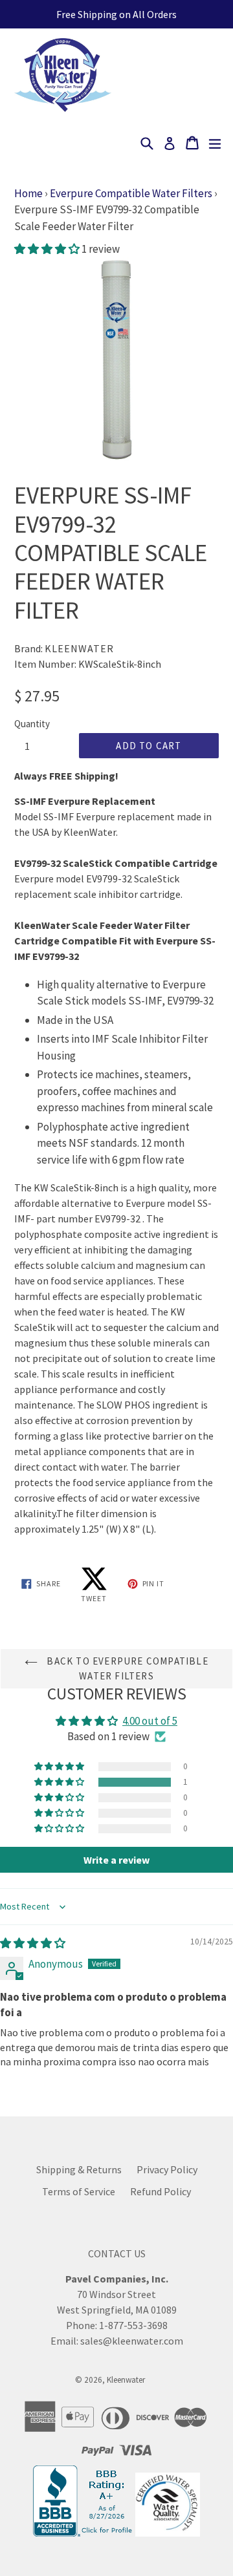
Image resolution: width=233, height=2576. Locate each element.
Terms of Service (79, 2191)
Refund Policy (161, 2191)
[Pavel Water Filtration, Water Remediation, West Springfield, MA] (84, 2533)
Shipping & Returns (79, 2169)
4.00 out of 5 (150, 1721)
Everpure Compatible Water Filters (131, 193)
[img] (33, 1943)
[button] (48, 249)
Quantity (32, 724)
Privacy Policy (167, 2169)
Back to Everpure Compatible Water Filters (126, 1668)
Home (28, 193)
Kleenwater (126, 2380)
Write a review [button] (116, 1860)
